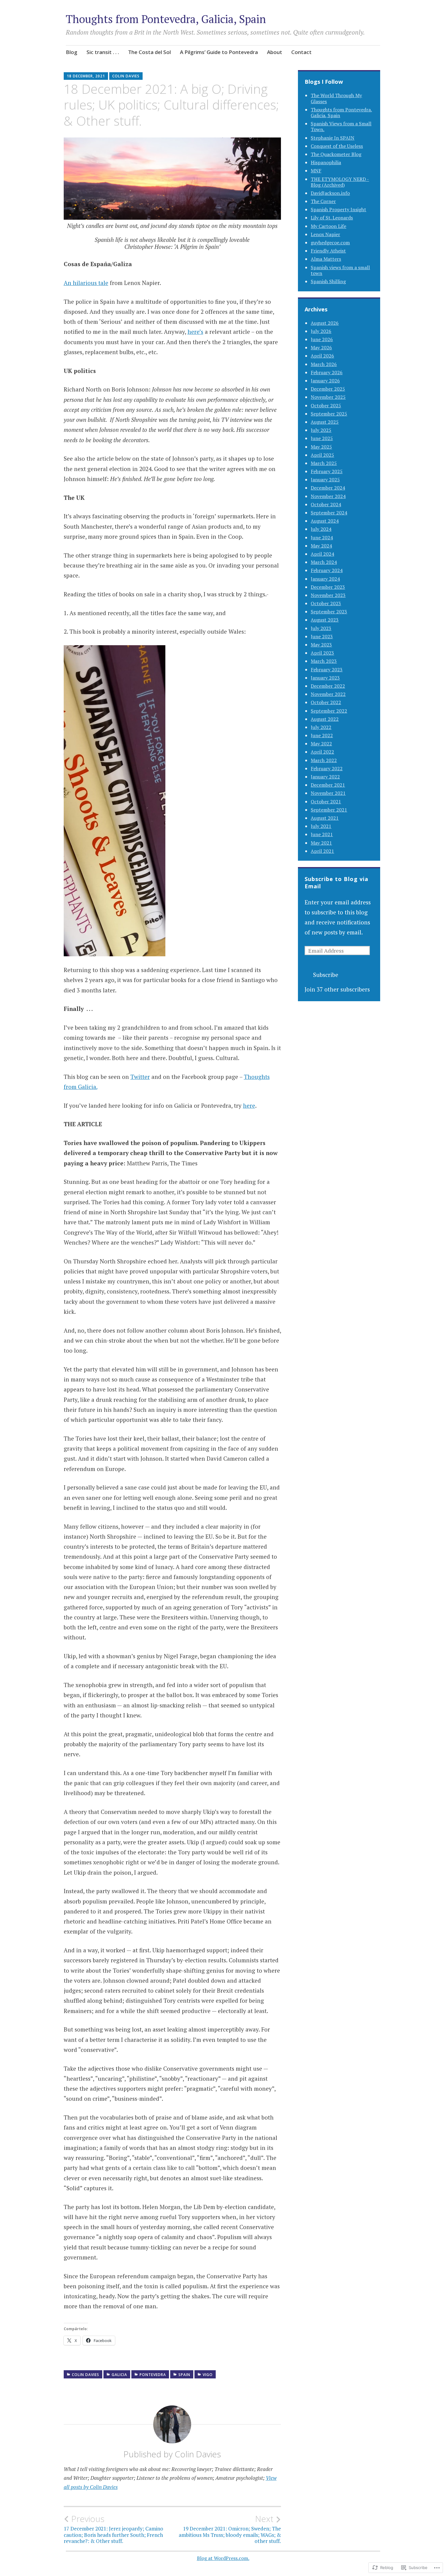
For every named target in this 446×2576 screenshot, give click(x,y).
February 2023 (327, 669)
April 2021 (322, 851)
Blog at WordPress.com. (223, 2558)
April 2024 (322, 554)
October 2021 (326, 802)
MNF (316, 171)
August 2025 (325, 422)
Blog (72, 52)
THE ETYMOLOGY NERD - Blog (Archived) (340, 182)
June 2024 (322, 537)
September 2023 (329, 612)
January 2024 (325, 579)
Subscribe (326, 975)
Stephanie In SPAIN (333, 138)
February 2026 (327, 372)
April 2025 (322, 455)
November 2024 (328, 496)
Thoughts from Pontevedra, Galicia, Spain (166, 19)
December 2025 (328, 389)
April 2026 (322, 356)
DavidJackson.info (330, 193)
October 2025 (326, 405)
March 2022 (324, 760)
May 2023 (321, 645)
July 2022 (321, 727)
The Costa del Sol (149, 52)
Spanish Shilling (328, 281)
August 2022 (325, 719)
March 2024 (324, 562)
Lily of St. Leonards (332, 218)
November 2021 (328, 793)
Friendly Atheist (328, 251)
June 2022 (322, 735)
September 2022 (329, 711)
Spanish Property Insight (338, 209)
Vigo (208, 2375)
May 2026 (321, 347)
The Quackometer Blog (336, 154)
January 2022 (325, 777)
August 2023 (325, 620)
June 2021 (322, 834)
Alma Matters (326, 259)
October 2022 (326, 702)
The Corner (323, 201)
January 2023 (325, 678)
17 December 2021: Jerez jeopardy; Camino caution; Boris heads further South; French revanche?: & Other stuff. (113, 2529)
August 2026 (325, 323)
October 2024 (326, 504)
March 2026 (324, 364)
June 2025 (322, 438)
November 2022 (328, 694)
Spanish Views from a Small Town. (341, 126)
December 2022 (328, 686)
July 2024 (321, 529)
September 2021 (329, 810)
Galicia (119, 2375)
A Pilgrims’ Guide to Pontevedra (219, 52)
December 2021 (328, 785)
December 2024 (328, 488)
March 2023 (324, 661)
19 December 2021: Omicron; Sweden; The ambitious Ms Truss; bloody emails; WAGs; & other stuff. (230, 2529)
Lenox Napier (325, 234)
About (275, 52)
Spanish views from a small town (340, 270)
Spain (184, 2375)
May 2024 (321, 546)
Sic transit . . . (103, 52)
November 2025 (328, 397)
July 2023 (321, 628)
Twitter (140, 1077)
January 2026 (325, 381)
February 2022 (327, 768)
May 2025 (321, 447)
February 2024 (327, 570)
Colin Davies (126, 76)
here (249, 1105)
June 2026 (322, 339)
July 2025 (321, 430)
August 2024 (325, 521)
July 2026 (321, 331)
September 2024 (329, 513)
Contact (301, 52)
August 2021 (325, 818)
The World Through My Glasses (336, 98)
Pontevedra (153, 2375)
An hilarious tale (86, 283)
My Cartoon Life (328, 226)
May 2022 (321, 744)
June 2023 (322, 636)
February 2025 (327, 471)
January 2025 (325, 480)
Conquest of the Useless (337, 146)
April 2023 (322, 653)
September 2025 (329, 414)
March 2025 (324, 463)
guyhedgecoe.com (330, 242)
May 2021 (321, 843)
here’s (195, 332)
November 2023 (328, 595)
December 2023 (328, 587)
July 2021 (321, 826)
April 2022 (322, 752)
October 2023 (326, 603)
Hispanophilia (326, 162)
